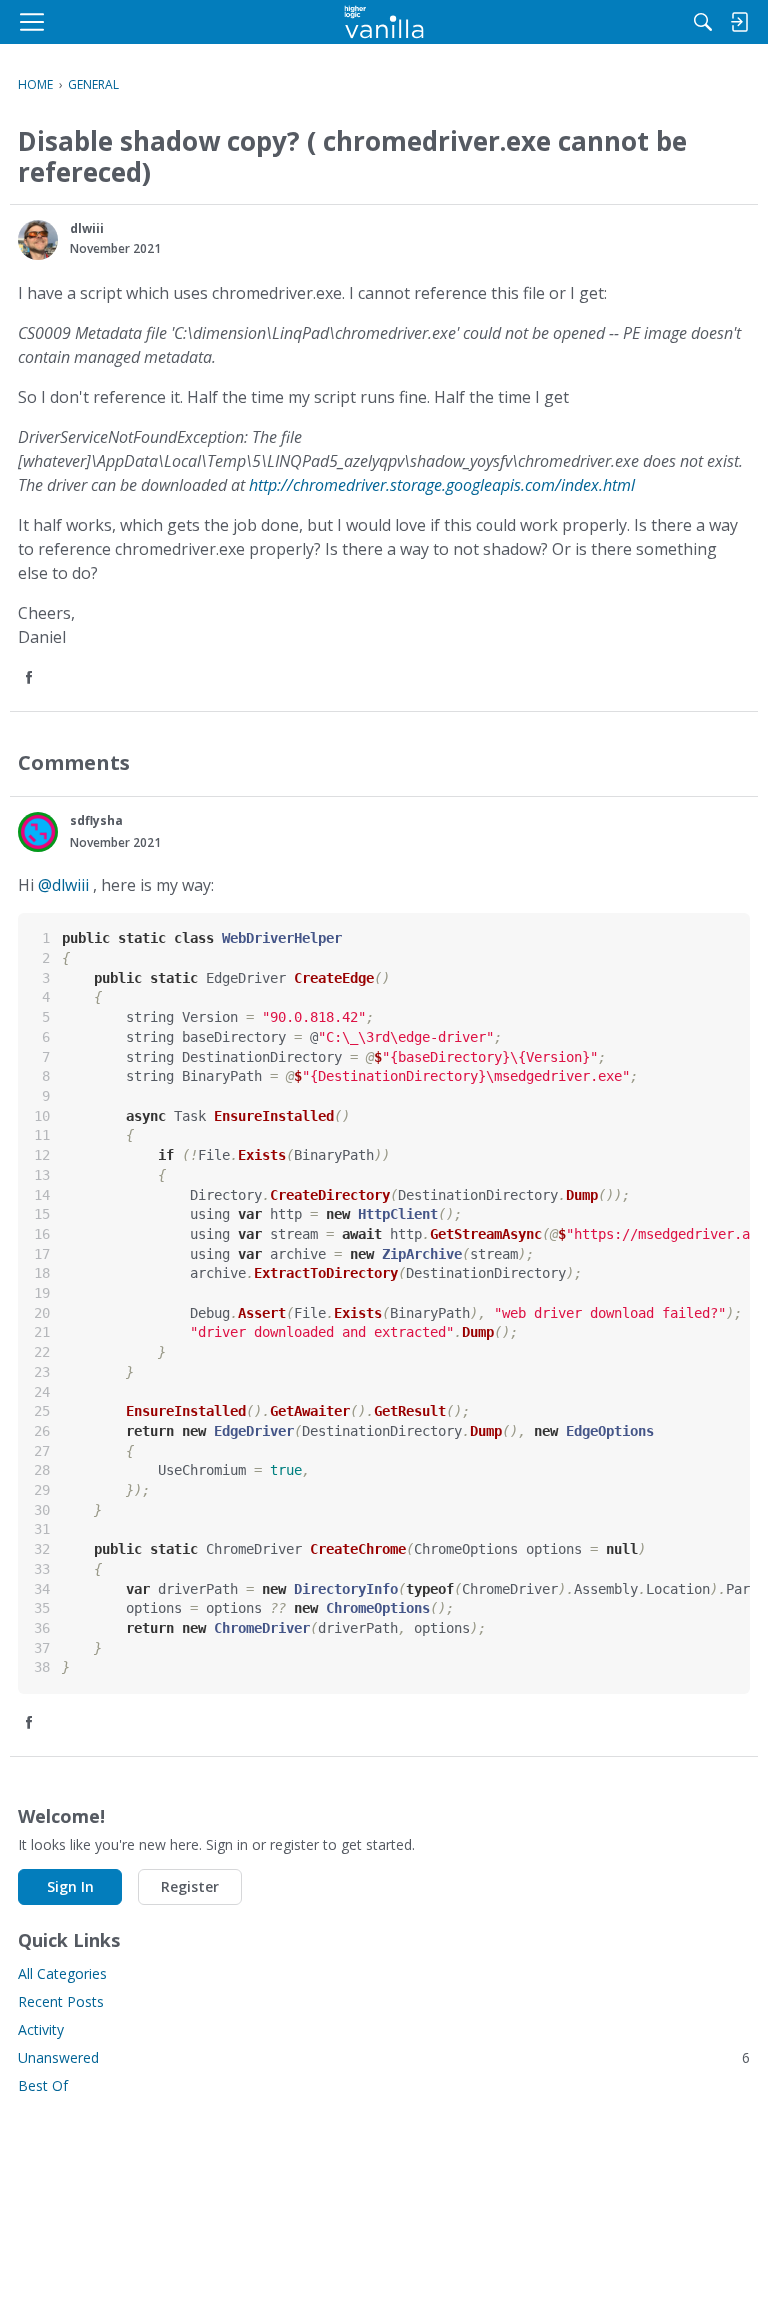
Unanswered (384, 2057)
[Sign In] (739, 22)
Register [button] (190, 1886)
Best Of (43, 2085)
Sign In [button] (70, 1886)
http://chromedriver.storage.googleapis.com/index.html (442, 485)
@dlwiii (63, 885)
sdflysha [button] (96, 820)
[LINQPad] (384, 22)
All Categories (62, 1973)
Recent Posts (61, 2001)
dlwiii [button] (87, 228)
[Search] (703, 22)
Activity (41, 2029)
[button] (38, 240)
